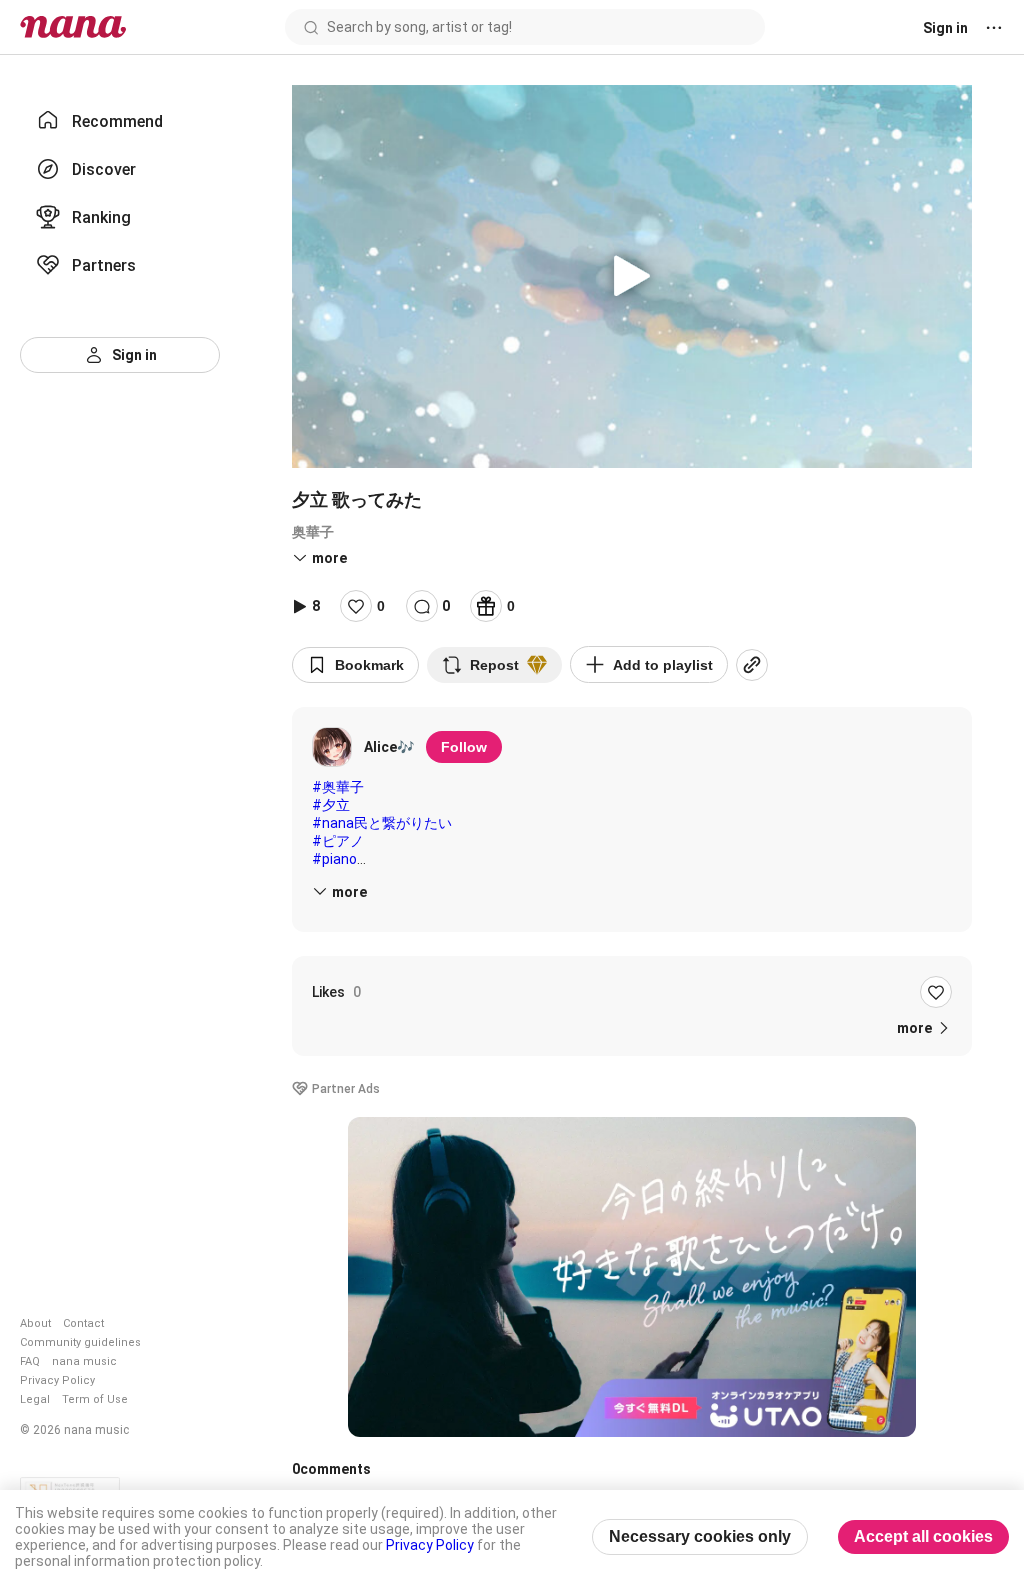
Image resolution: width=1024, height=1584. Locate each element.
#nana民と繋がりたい (382, 823)
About (35, 1323)
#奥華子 (338, 787)
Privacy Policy (57, 1380)
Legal (35, 1399)
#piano (334, 859)
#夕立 (331, 805)
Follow (464, 747)
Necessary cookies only (700, 1536)
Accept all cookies (923, 1536)
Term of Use (95, 1399)
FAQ (30, 1361)
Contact (83, 1323)
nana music (84, 1361)
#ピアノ (338, 841)
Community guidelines (80, 1342)
